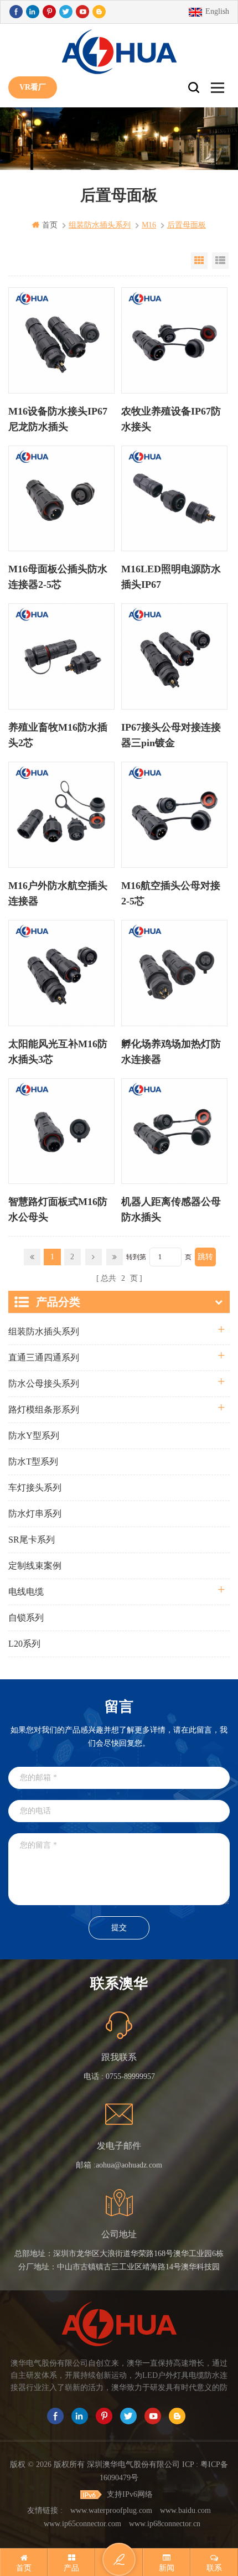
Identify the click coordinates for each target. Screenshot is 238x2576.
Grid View (199, 261)
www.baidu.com (185, 2510)
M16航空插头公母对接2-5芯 (171, 893)
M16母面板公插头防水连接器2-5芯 (58, 577)
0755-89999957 (130, 2076)
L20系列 (24, 1644)
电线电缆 (26, 1592)
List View (220, 261)
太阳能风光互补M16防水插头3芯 (58, 1052)
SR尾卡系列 (32, 1540)
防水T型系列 (33, 1462)
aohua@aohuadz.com (129, 2165)
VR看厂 (33, 87)
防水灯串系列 (35, 1514)
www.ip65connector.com (82, 2524)
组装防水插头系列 (44, 1331)
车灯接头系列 (35, 1488)
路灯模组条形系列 (44, 1409)
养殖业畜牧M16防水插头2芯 (58, 735)
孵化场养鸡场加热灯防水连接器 (171, 1052)
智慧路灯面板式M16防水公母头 (58, 1209)
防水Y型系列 (34, 1436)
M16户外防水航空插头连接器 (58, 893)
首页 (50, 225)
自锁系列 (26, 1618)
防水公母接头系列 (44, 1383)
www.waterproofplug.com (111, 2510)
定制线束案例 (35, 1566)
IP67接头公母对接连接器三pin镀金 (171, 735)
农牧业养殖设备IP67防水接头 (171, 419)
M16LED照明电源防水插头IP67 (171, 577)
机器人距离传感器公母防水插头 (171, 1209)
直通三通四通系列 (44, 1357)
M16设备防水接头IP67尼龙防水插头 (58, 419)
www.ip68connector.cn (165, 2524)
